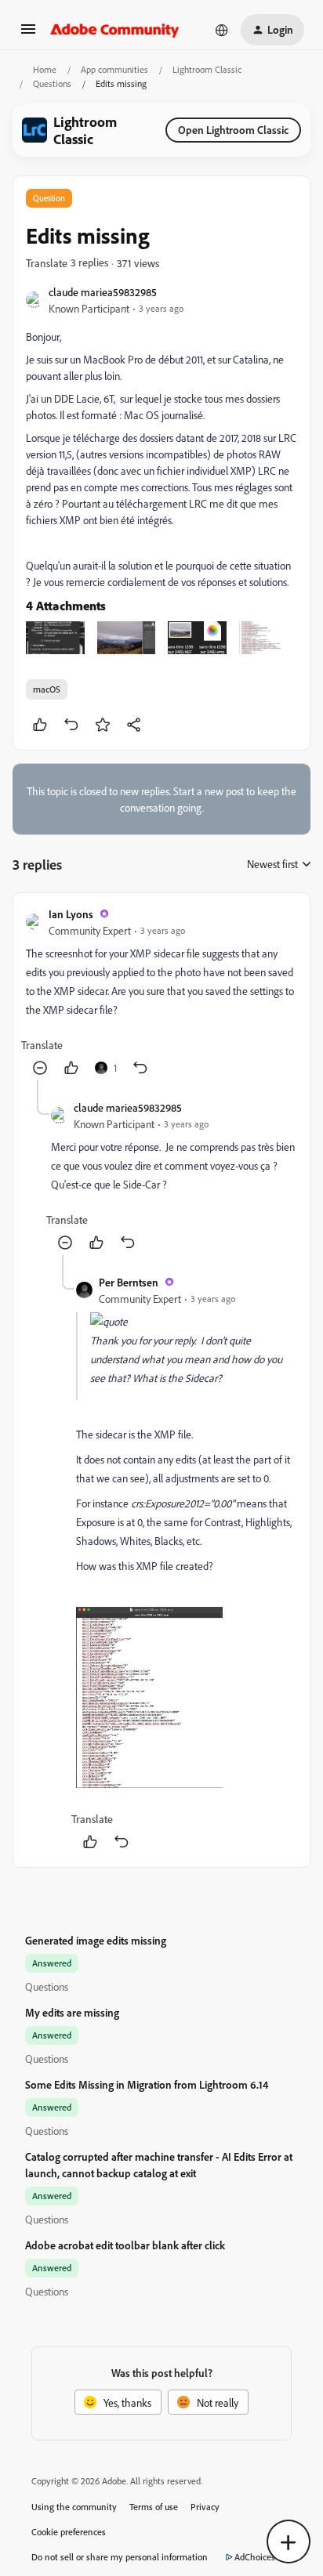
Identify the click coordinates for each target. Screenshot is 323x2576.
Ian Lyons (71, 914)
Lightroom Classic (207, 69)
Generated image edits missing (96, 1940)
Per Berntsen (129, 1282)
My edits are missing (72, 2012)
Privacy (205, 2507)
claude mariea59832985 (103, 292)
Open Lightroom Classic (233, 130)
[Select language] (222, 30)
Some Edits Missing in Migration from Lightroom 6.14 (147, 2084)
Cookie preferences (69, 2532)
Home (45, 69)
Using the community (74, 2507)
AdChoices (255, 2557)
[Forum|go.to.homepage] (115, 30)
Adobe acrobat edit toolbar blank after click (125, 2245)
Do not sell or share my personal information (120, 2557)
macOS (47, 689)
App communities (114, 69)
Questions (52, 83)
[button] (28, 34)
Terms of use (154, 2507)
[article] (161, 993)
